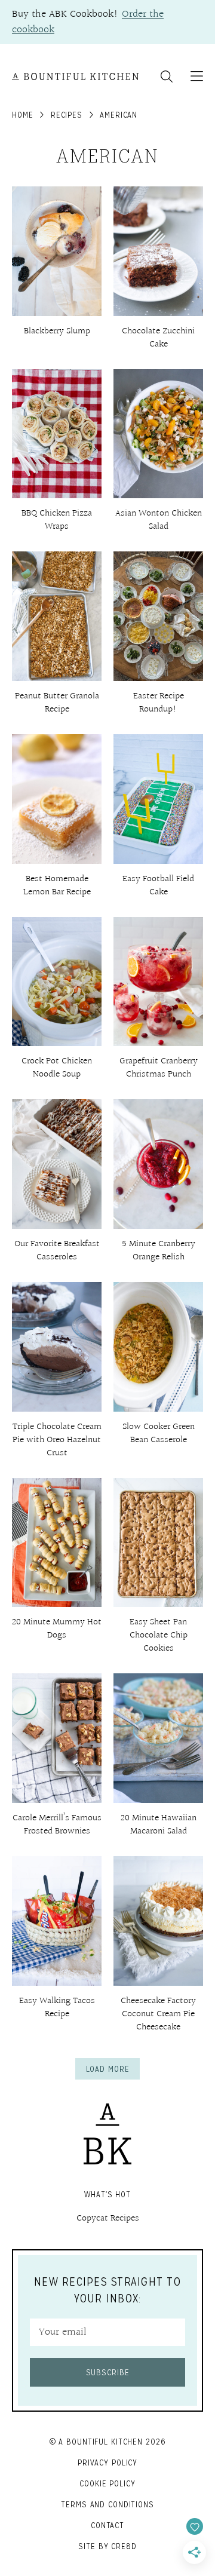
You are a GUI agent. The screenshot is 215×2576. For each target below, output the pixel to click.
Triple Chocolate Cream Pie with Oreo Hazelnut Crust (57, 1440)
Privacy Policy (107, 2462)
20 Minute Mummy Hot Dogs (57, 1629)
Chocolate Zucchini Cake (158, 338)
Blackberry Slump (57, 331)
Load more (108, 2069)
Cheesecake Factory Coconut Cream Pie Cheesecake (158, 2014)
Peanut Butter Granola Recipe (57, 703)
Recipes (67, 115)
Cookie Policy (107, 2483)
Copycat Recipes (108, 2218)
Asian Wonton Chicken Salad (159, 520)
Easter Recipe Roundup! (159, 703)
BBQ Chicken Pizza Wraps (57, 520)
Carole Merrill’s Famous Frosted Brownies (57, 1825)
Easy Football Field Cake (158, 886)
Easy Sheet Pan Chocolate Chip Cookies (159, 1635)
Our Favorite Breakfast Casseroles (57, 1251)
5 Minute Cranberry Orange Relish (159, 1251)
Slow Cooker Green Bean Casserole (159, 1433)
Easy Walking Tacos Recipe (57, 2008)
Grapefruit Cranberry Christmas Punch (159, 1068)
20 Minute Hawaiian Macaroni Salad (159, 1825)
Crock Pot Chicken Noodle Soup (57, 1068)
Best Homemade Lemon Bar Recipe (57, 886)
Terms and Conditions (107, 2504)
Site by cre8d (107, 2546)
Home (23, 115)
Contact (107, 2525)
